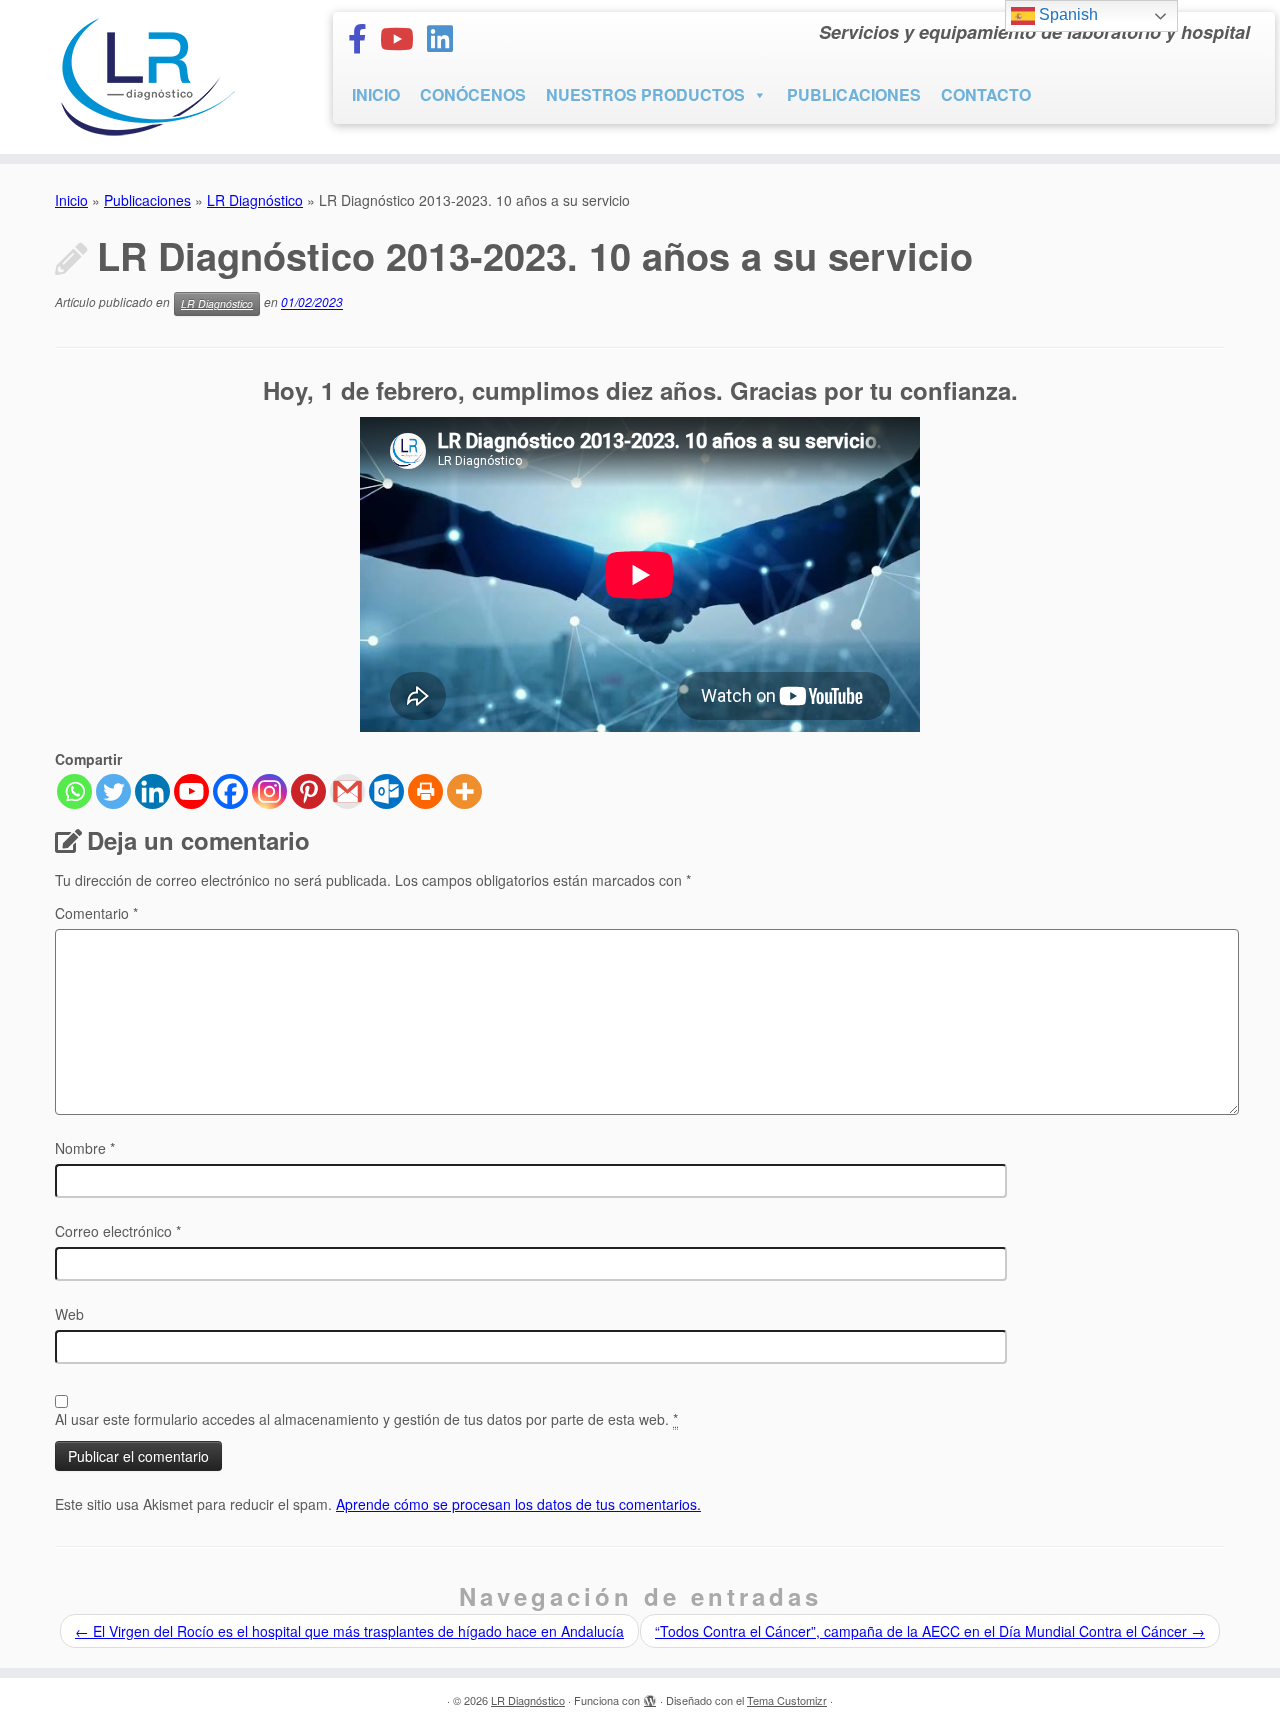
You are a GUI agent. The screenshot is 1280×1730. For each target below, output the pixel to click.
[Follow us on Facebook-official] (364, 37)
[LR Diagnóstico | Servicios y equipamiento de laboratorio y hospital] (147, 77)
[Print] (425, 791)
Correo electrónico (118, 1231)
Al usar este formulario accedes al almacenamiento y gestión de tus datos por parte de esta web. (366, 1419)
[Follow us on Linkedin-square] (446, 37)
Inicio (71, 200)
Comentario (96, 913)
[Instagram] (269, 791)
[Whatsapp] (74, 791)
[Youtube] (191, 791)
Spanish (1066, 14)
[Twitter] (113, 791)
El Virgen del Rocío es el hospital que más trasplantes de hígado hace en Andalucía (349, 1631)
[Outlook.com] (386, 791)
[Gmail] (347, 791)
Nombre (85, 1148)
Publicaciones (147, 200)
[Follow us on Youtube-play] (403, 37)
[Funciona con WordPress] (650, 1696)
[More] (464, 791)
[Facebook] (230, 791)
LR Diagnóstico (255, 200)
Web (69, 1314)
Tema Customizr (787, 1700)
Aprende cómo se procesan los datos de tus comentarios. (518, 1504)
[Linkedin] (152, 791)
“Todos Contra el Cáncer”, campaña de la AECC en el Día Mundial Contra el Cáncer (930, 1631)
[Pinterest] (308, 791)
